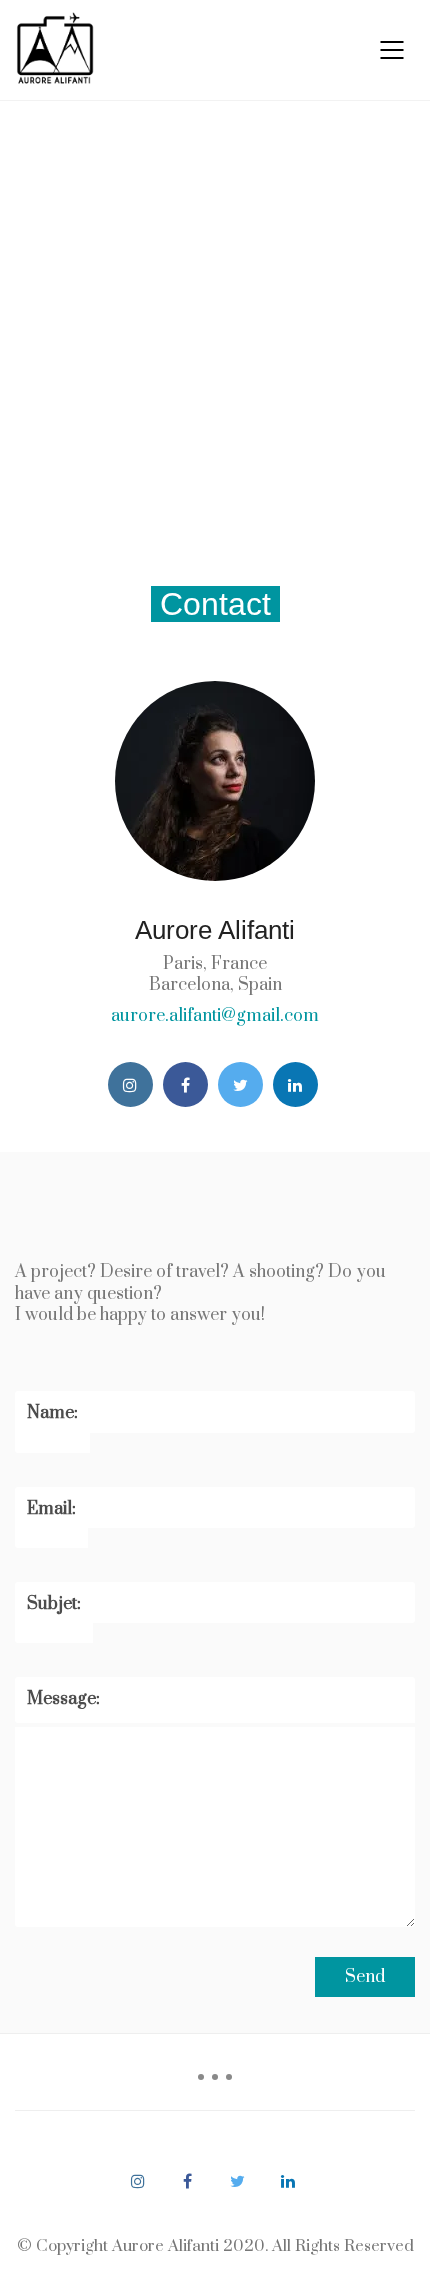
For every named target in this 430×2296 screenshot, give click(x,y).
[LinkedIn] (295, 1084)
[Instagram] (130, 1084)
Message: (63, 1699)
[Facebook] (185, 1084)
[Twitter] (240, 1084)
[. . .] (215, 2084)
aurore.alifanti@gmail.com (215, 1016)
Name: (52, 1413)
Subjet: (54, 1604)
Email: (51, 1509)
